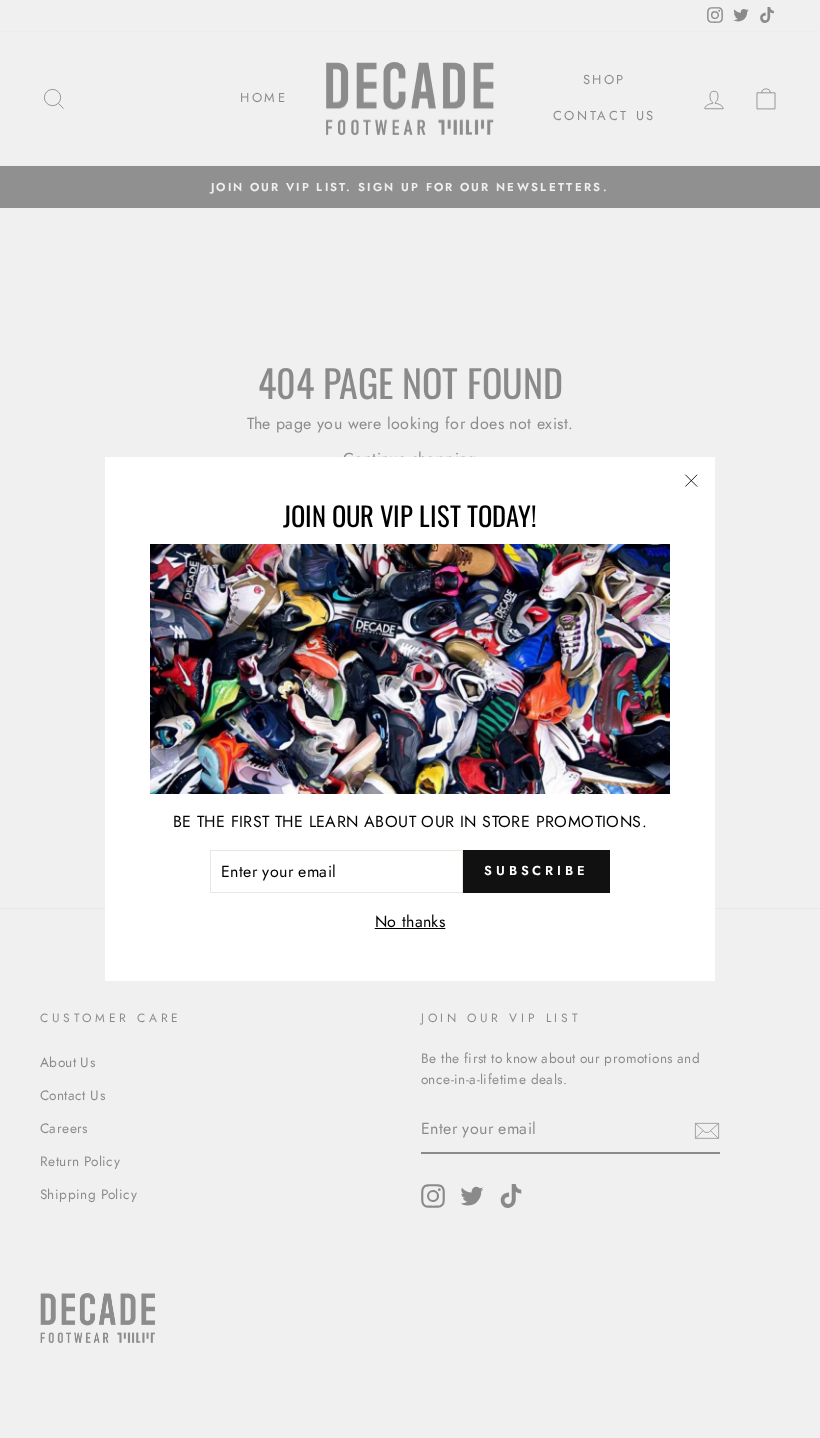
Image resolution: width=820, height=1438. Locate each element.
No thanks (410, 921)
